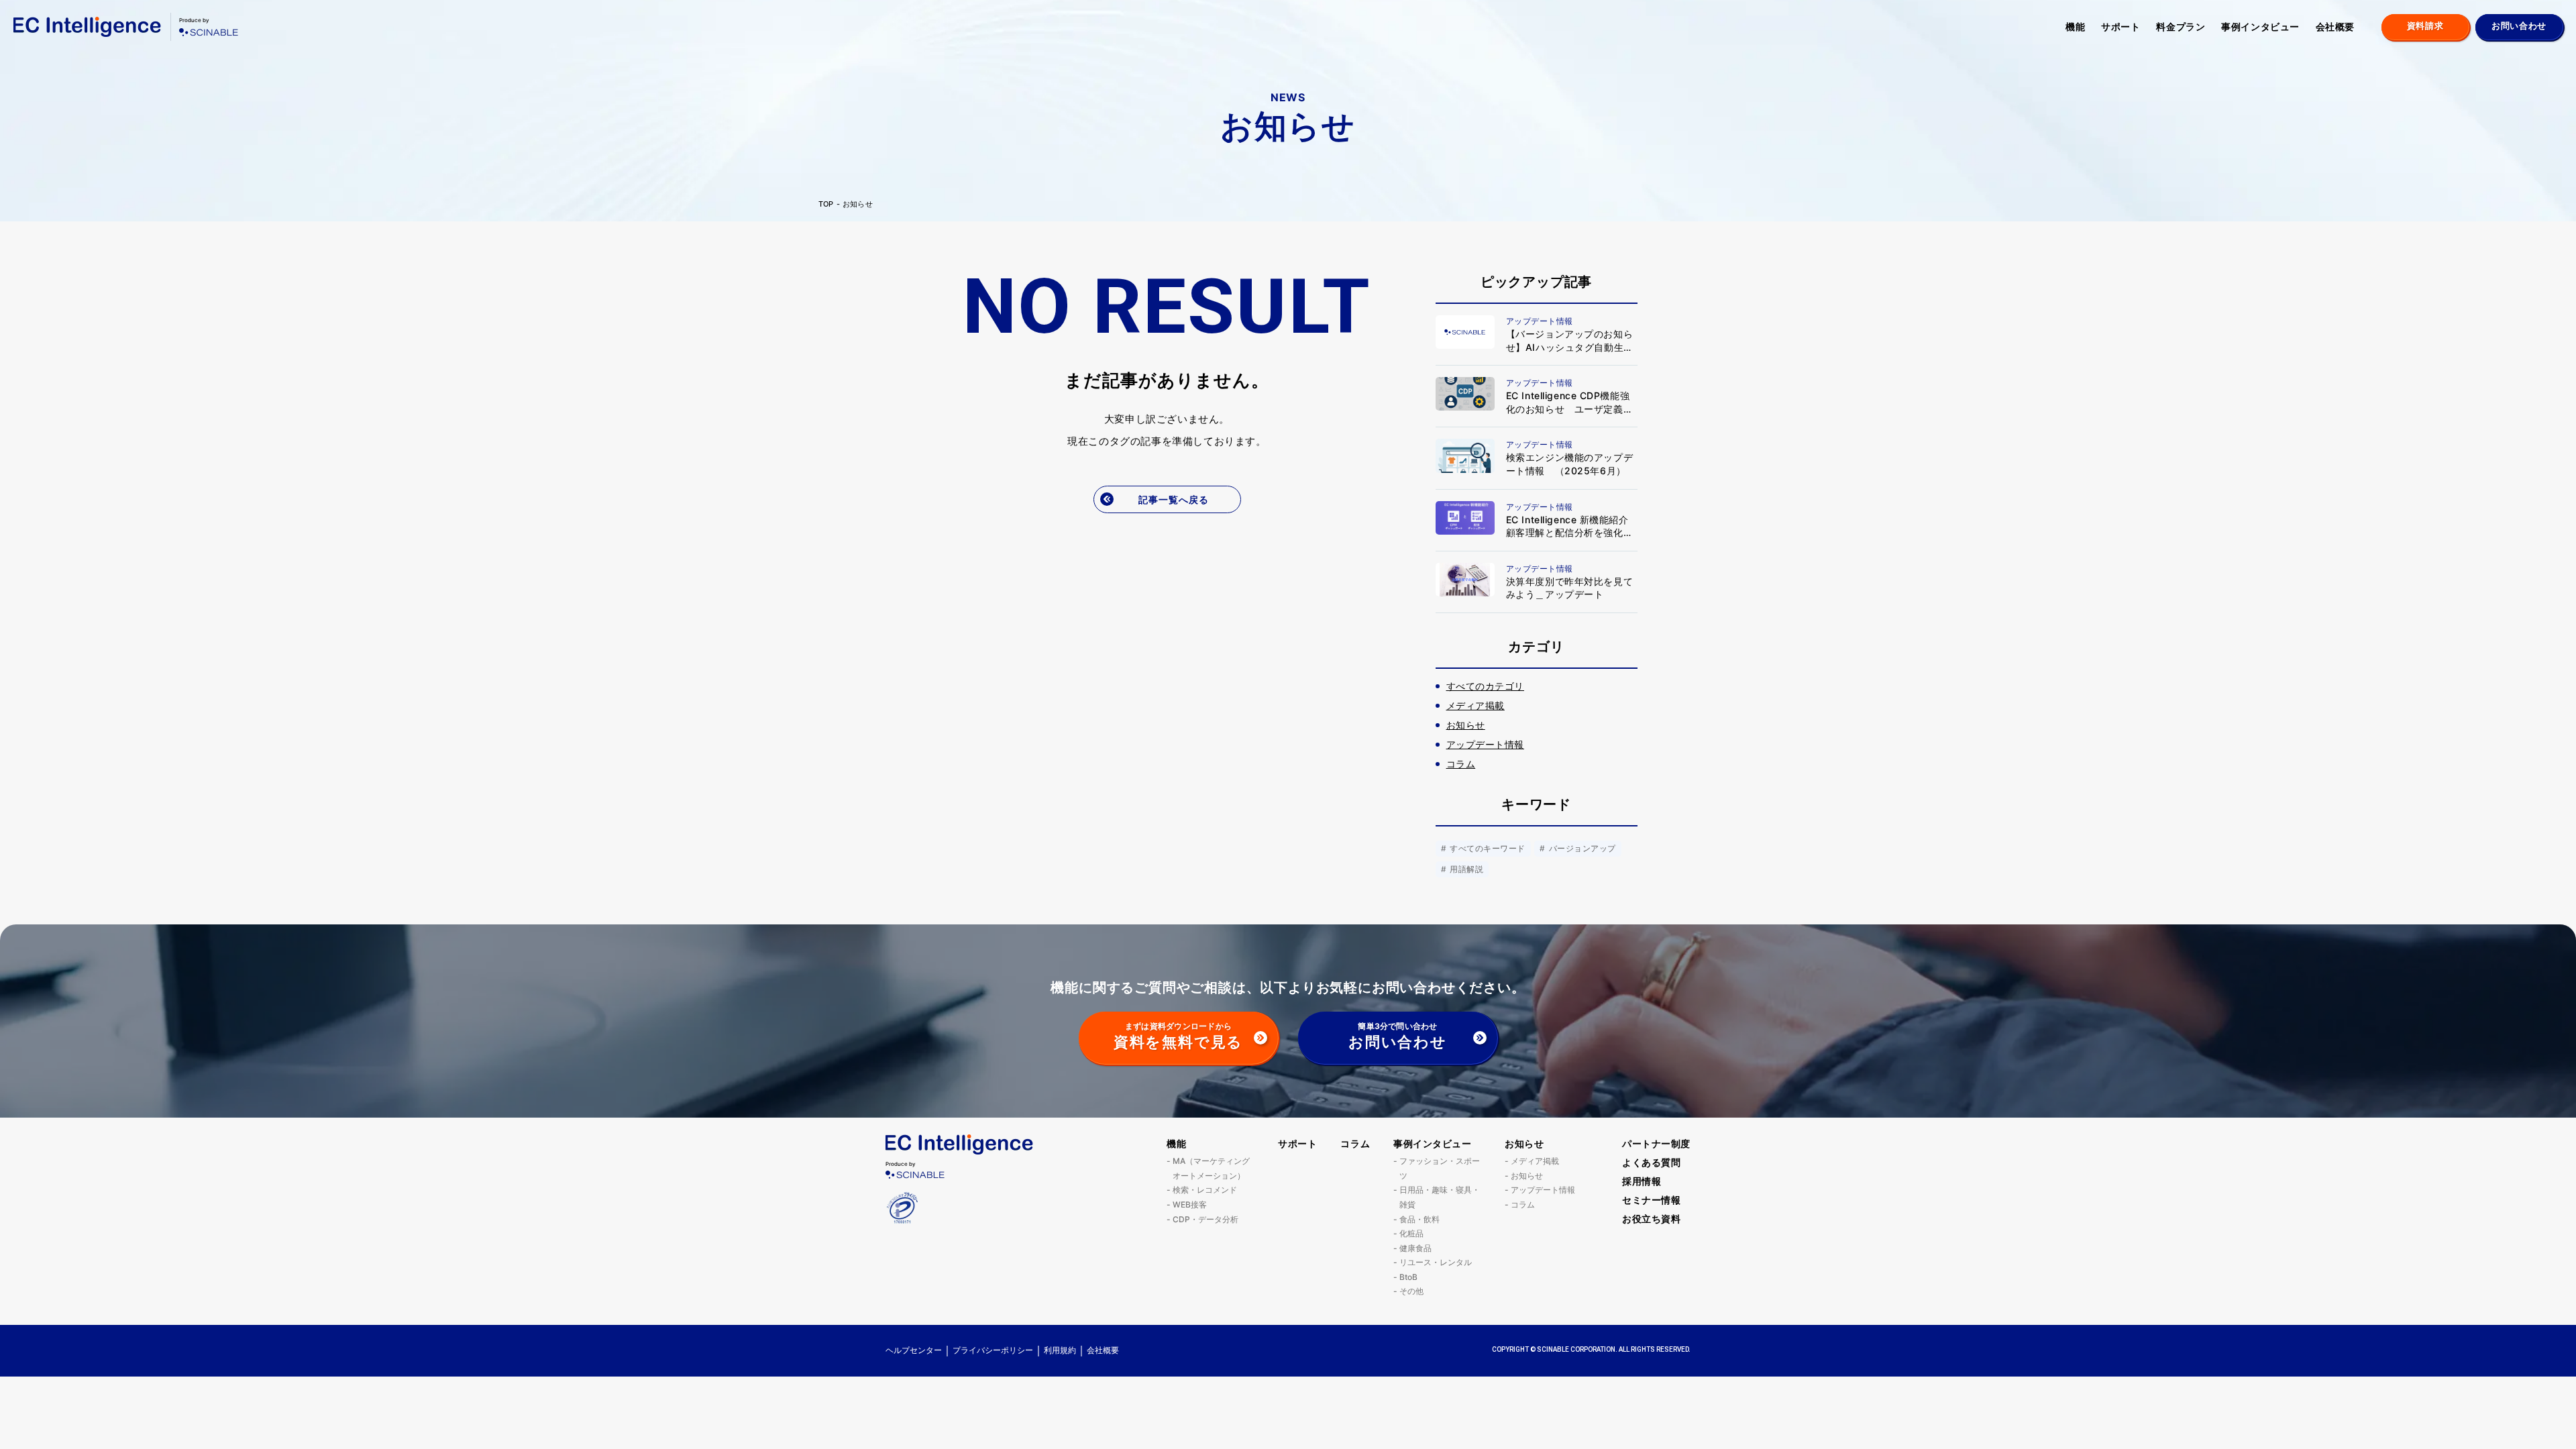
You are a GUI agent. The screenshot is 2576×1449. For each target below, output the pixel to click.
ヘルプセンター (914, 1350)
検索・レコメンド (1205, 1190)
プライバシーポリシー (993, 1350)
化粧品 (1411, 1233)
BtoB (1408, 1277)
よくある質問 (1651, 1162)
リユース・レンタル (1436, 1262)
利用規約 (1060, 1350)
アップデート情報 (1543, 1190)
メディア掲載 (1535, 1161)
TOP (826, 204)
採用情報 (1642, 1181)
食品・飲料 (1419, 1219)
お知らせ (858, 204)
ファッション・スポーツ (1440, 1168)
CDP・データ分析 (1205, 1219)
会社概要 (2335, 26)
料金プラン (2181, 26)
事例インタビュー (2260, 26)
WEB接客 (1190, 1204)
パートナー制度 (1656, 1143)
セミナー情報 (1651, 1200)
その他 (1411, 1291)
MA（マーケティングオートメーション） (1211, 1168)
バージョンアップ (1581, 848)
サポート (2121, 26)
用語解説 (1465, 869)
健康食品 (1415, 1248)
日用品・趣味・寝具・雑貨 (1440, 1197)
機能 (2075, 26)
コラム (1355, 1143)
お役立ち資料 (1651, 1219)
